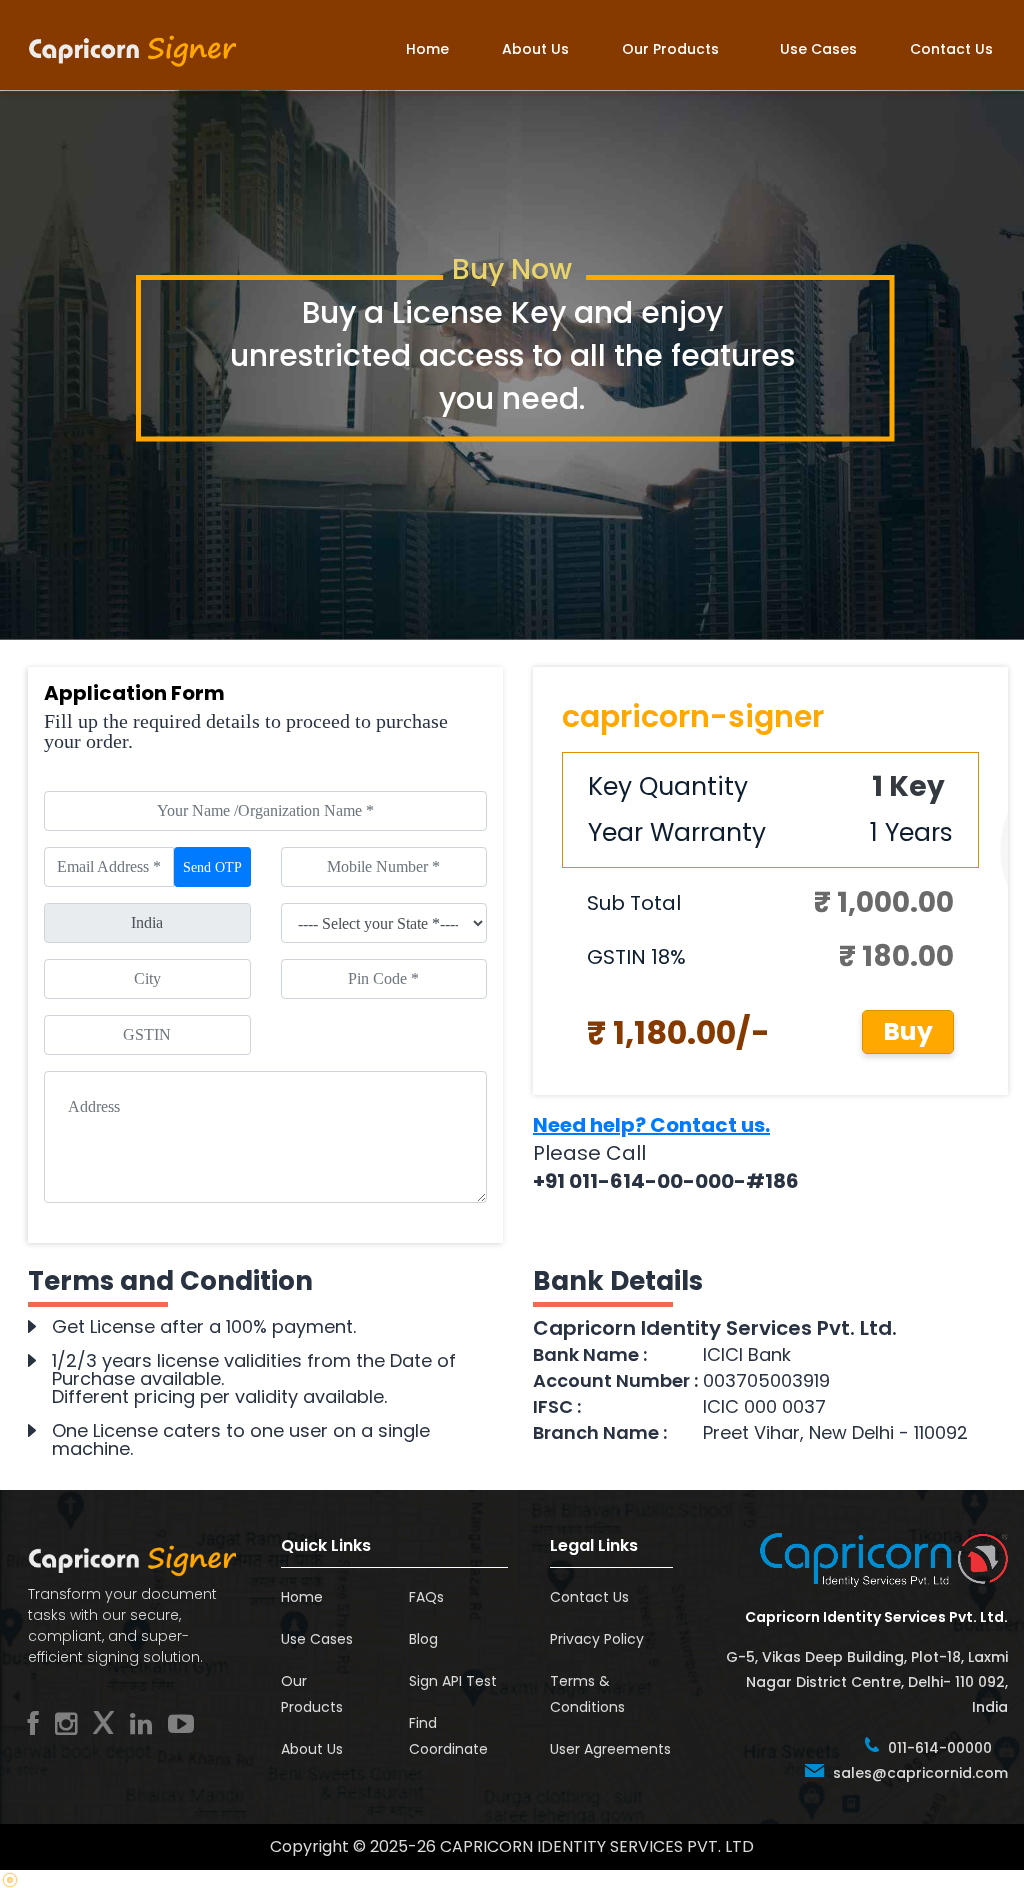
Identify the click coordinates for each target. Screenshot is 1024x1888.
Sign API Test (453, 1681)
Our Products (670, 49)
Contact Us (951, 49)
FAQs (426, 1597)
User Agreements (610, 1749)
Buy (908, 1031)
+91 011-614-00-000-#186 (666, 1181)
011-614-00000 (940, 1748)
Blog (423, 1639)
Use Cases (818, 49)
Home (427, 49)
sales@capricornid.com (920, 1773)
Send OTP (212, 867)
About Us (535, 49)
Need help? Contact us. (651, 1125)
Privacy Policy (597, 1639)
